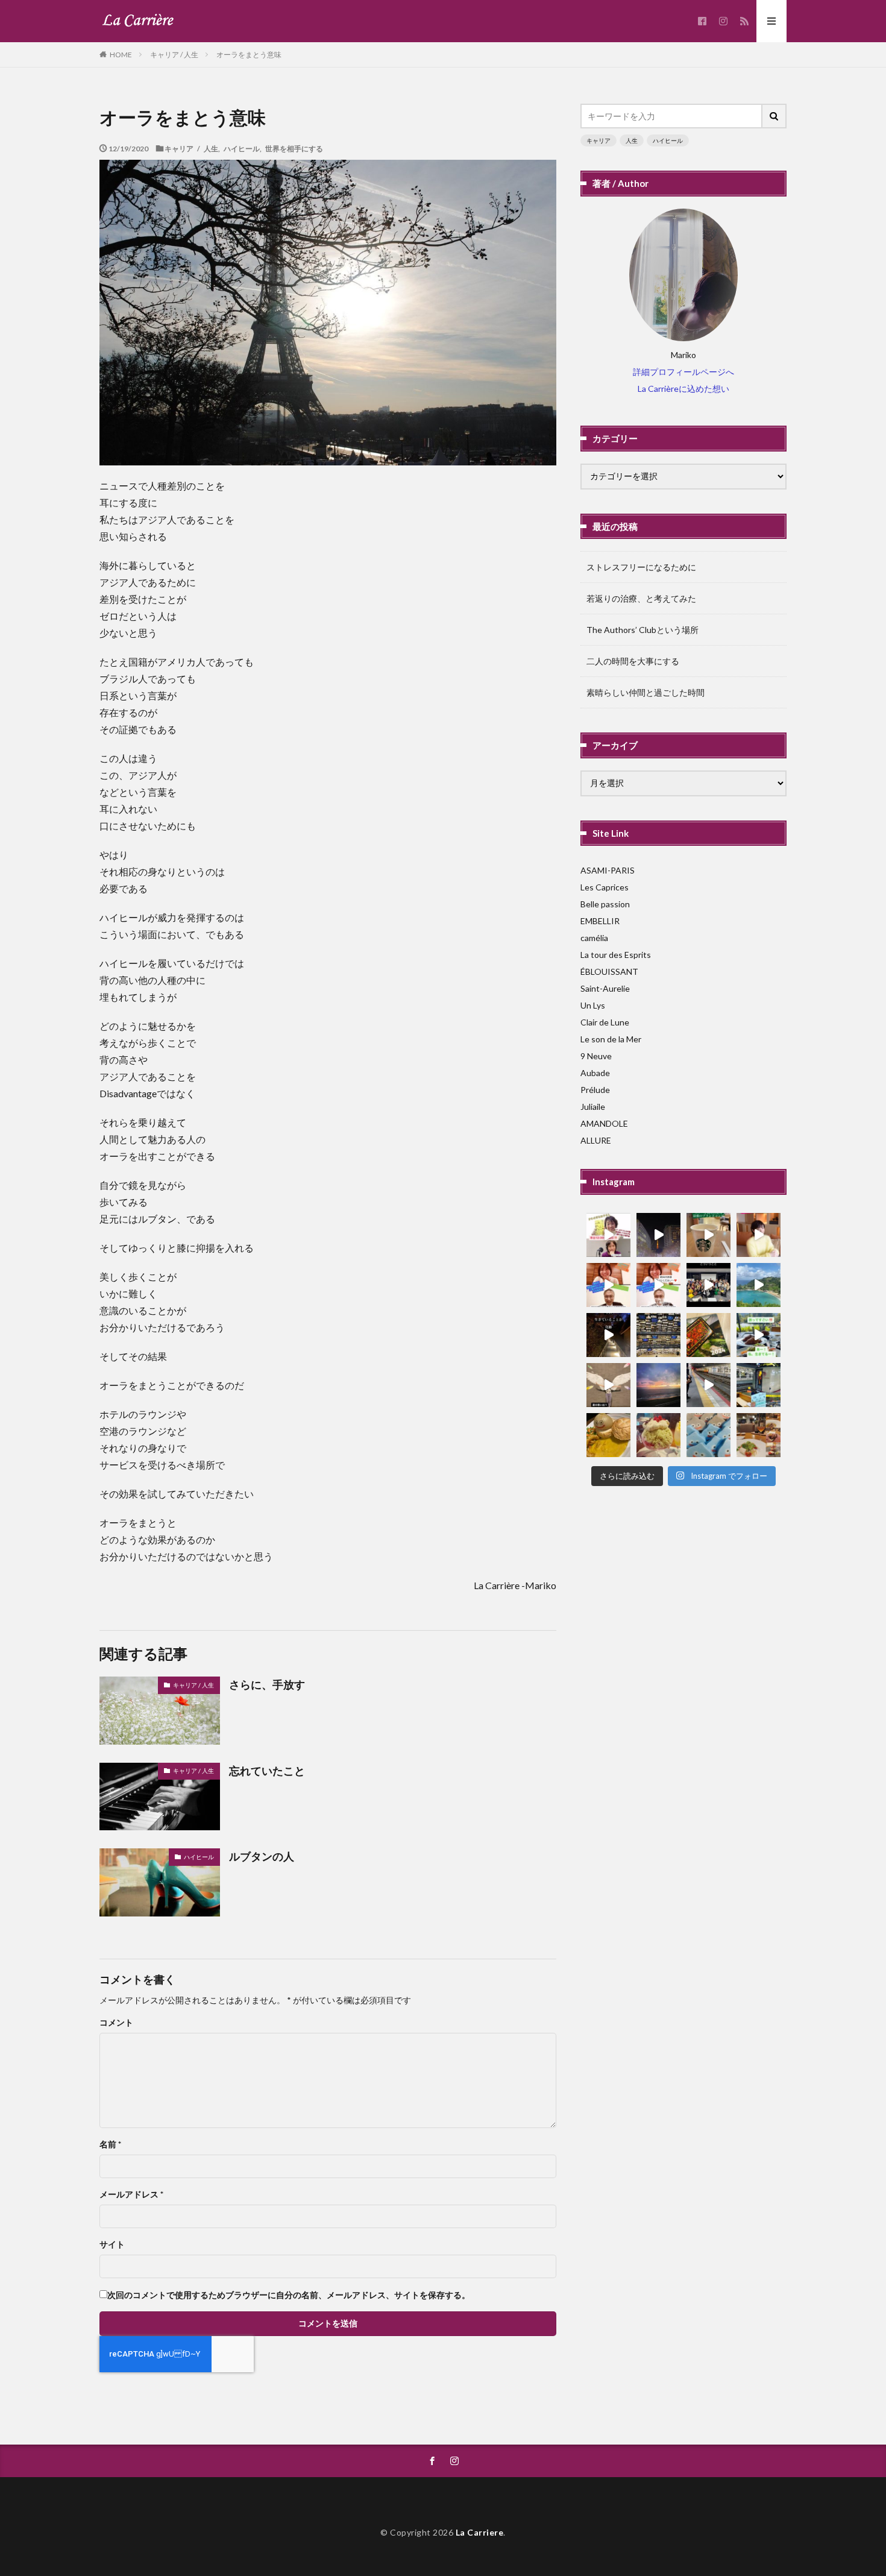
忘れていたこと (267, 1771)
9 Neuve (596, 1056)
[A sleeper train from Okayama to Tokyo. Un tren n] (759, 1385)
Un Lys (593, 1005)
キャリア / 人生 (174, 55)
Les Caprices (605, 887)
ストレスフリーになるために (641, 567)
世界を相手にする (294, 148)
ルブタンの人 (262, 1856)
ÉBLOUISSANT (609, 972)
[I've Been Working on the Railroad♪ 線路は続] (708, 1385)
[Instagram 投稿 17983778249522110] (759, 1335)
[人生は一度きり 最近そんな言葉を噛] (608, 1335)
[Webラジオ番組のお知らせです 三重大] (608, 1285)
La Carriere (480, 2532)
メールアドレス (131, 2194)
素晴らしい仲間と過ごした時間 (646, 692)
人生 (632, 140)
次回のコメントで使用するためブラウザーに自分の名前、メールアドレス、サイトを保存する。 (289, 2295)
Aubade (595, 1073)
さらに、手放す (267, 1684)
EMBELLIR (600, 921)
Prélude (595, 1090)
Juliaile (593, 1107)
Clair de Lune (605, 1022)
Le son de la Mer (611, 1039)
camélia (594, 938)
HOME (121, 54)
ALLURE (596, 1140)
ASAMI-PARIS (608, 870)
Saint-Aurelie (605, 988)
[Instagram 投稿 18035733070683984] (708, 1285)
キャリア (599, 140)
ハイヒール (242, 148)
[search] (774, 116)
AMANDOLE (604, 1123)
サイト (112, 2244)
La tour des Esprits (616, 955)
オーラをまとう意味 (249, 55)
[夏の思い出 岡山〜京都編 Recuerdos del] (608, 1385)
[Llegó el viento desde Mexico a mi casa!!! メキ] (708, 1335)
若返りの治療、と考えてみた (641, 598)
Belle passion (605, 904)
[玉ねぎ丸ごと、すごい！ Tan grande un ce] (608, 1435)
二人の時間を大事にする (633, 661)
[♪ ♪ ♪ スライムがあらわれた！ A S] (708, 1435)
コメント (116, 2023)
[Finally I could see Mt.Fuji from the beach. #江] (658, 1385)
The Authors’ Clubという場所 (643, 630)
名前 (110, 2144)
